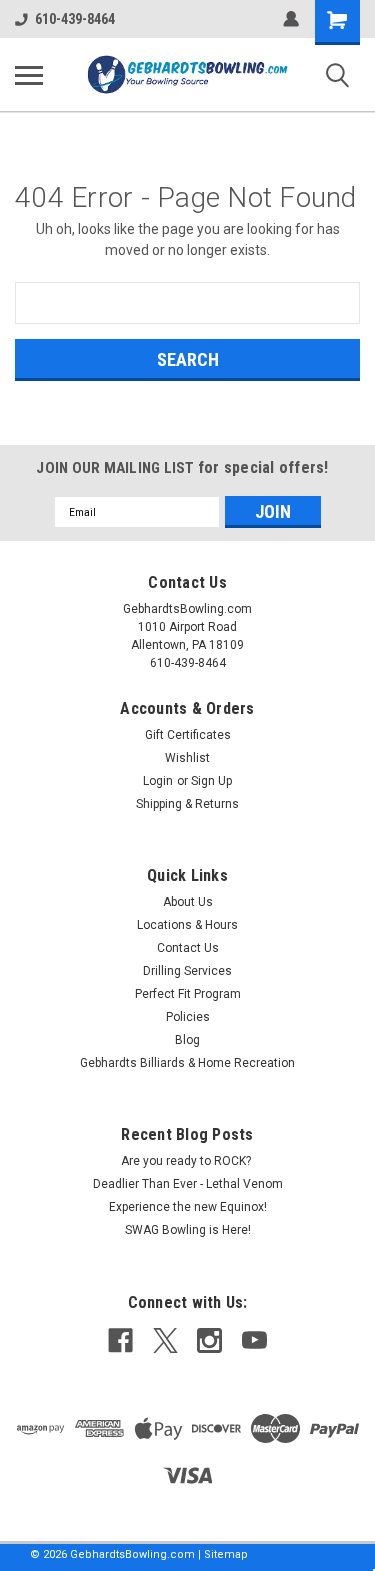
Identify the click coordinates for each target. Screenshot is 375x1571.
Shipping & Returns (187, 804)
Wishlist (187, 758)
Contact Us (188, 948)
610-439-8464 (75, 19)
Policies (188, 1017)
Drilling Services (187, 971)
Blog (187, 1040)
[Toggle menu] (29, 75)
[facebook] (120, 1340)
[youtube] (254, 1340)
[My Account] (291, 19)
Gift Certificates (188, 735)
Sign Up (211, 781)
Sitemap (226, 1554)
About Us (188, 902)
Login (158, 781)
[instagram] (209, 1340)
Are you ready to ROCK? (187, 1161)
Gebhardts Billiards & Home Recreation (187, 1063)
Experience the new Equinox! (188, 1207)
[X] (165, 1340)
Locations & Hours (187, 925)
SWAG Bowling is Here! (188, 1230)
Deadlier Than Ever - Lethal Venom (188, 1184)
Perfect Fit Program (188, 994)
